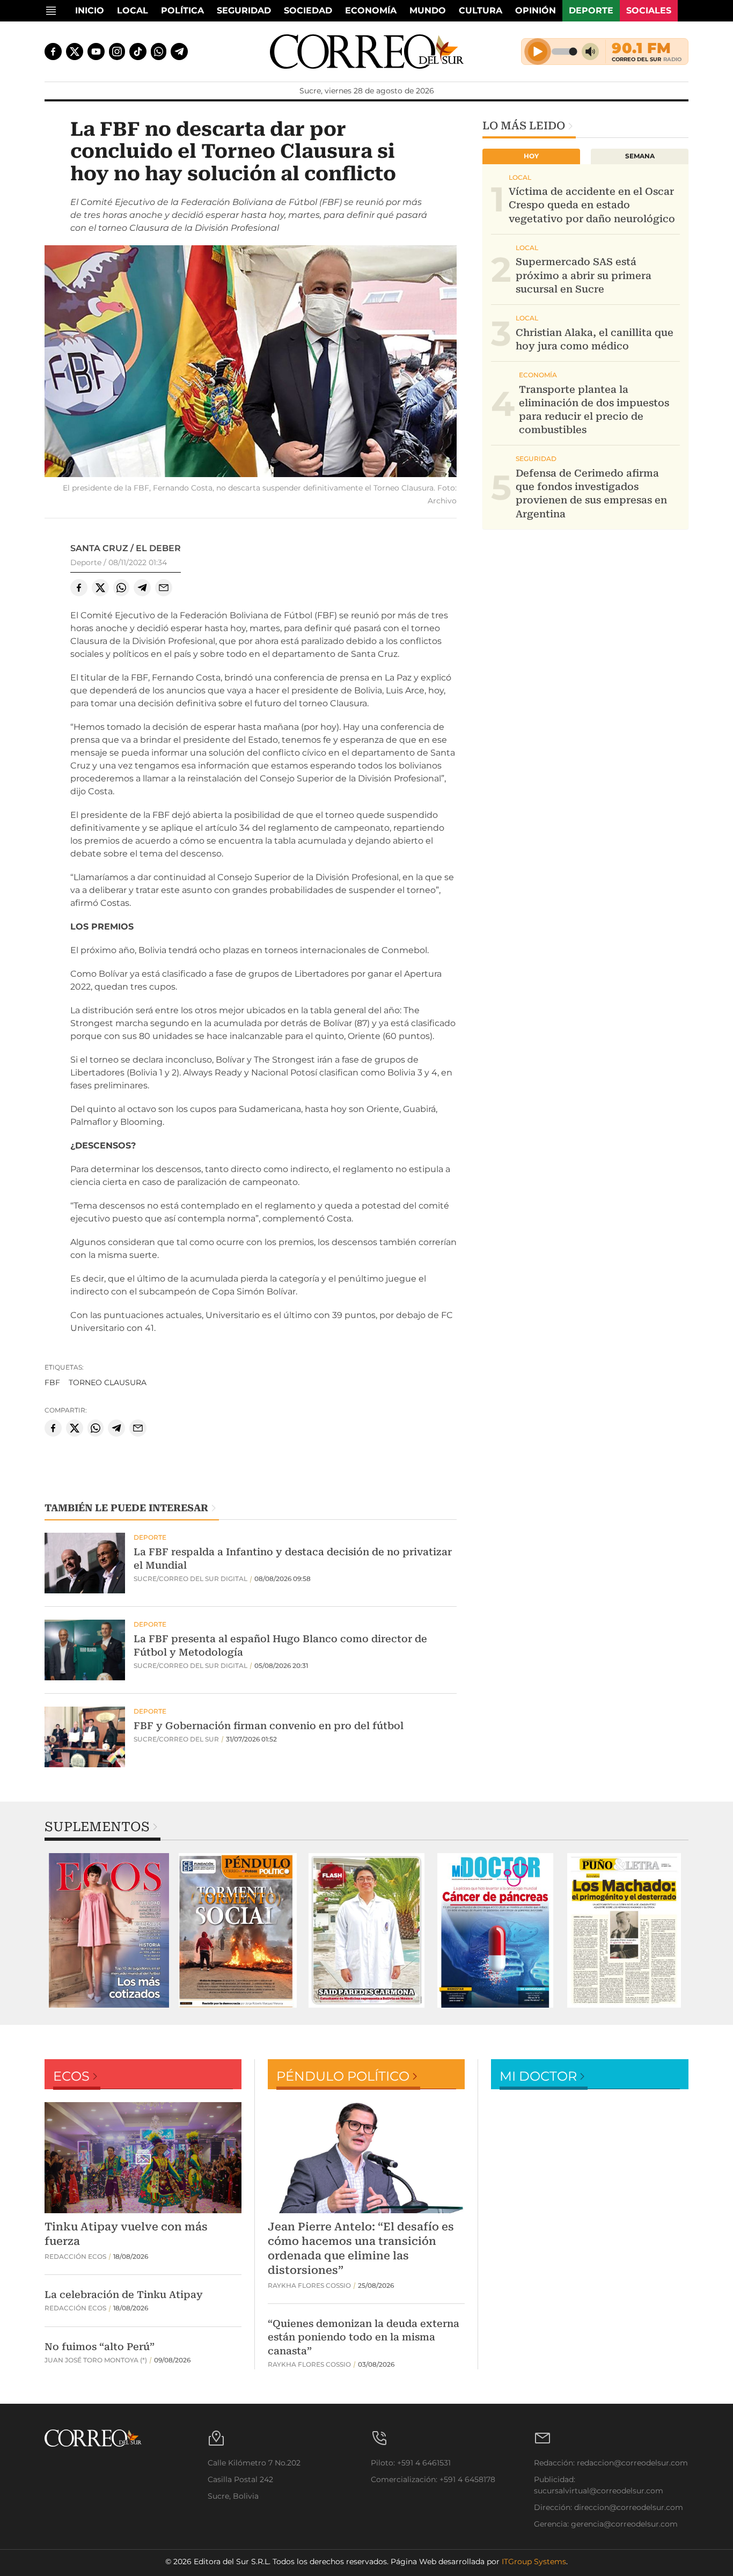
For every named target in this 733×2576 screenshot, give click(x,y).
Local (133, 10)
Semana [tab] (640, 156)
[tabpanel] (109, 1930)
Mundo (428, 10)
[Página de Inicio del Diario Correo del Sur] (367, 52)
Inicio (90, 10)
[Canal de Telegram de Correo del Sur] (179, 52)
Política (182, 10)
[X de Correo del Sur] (75, 52)
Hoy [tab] (531, 156)
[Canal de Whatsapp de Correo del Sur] (159, 52)
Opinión (536, 10)
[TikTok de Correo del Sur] (138, 52)
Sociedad (308, 10)
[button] (251, 363)
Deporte (591, 10)
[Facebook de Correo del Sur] (53, 52)
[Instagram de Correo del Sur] (117, 52)
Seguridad (244, 10)
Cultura (481, 10)
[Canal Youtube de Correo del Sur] (96, 52)
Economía (371, 10)
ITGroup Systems (534, 2562)
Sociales (649, 10)
